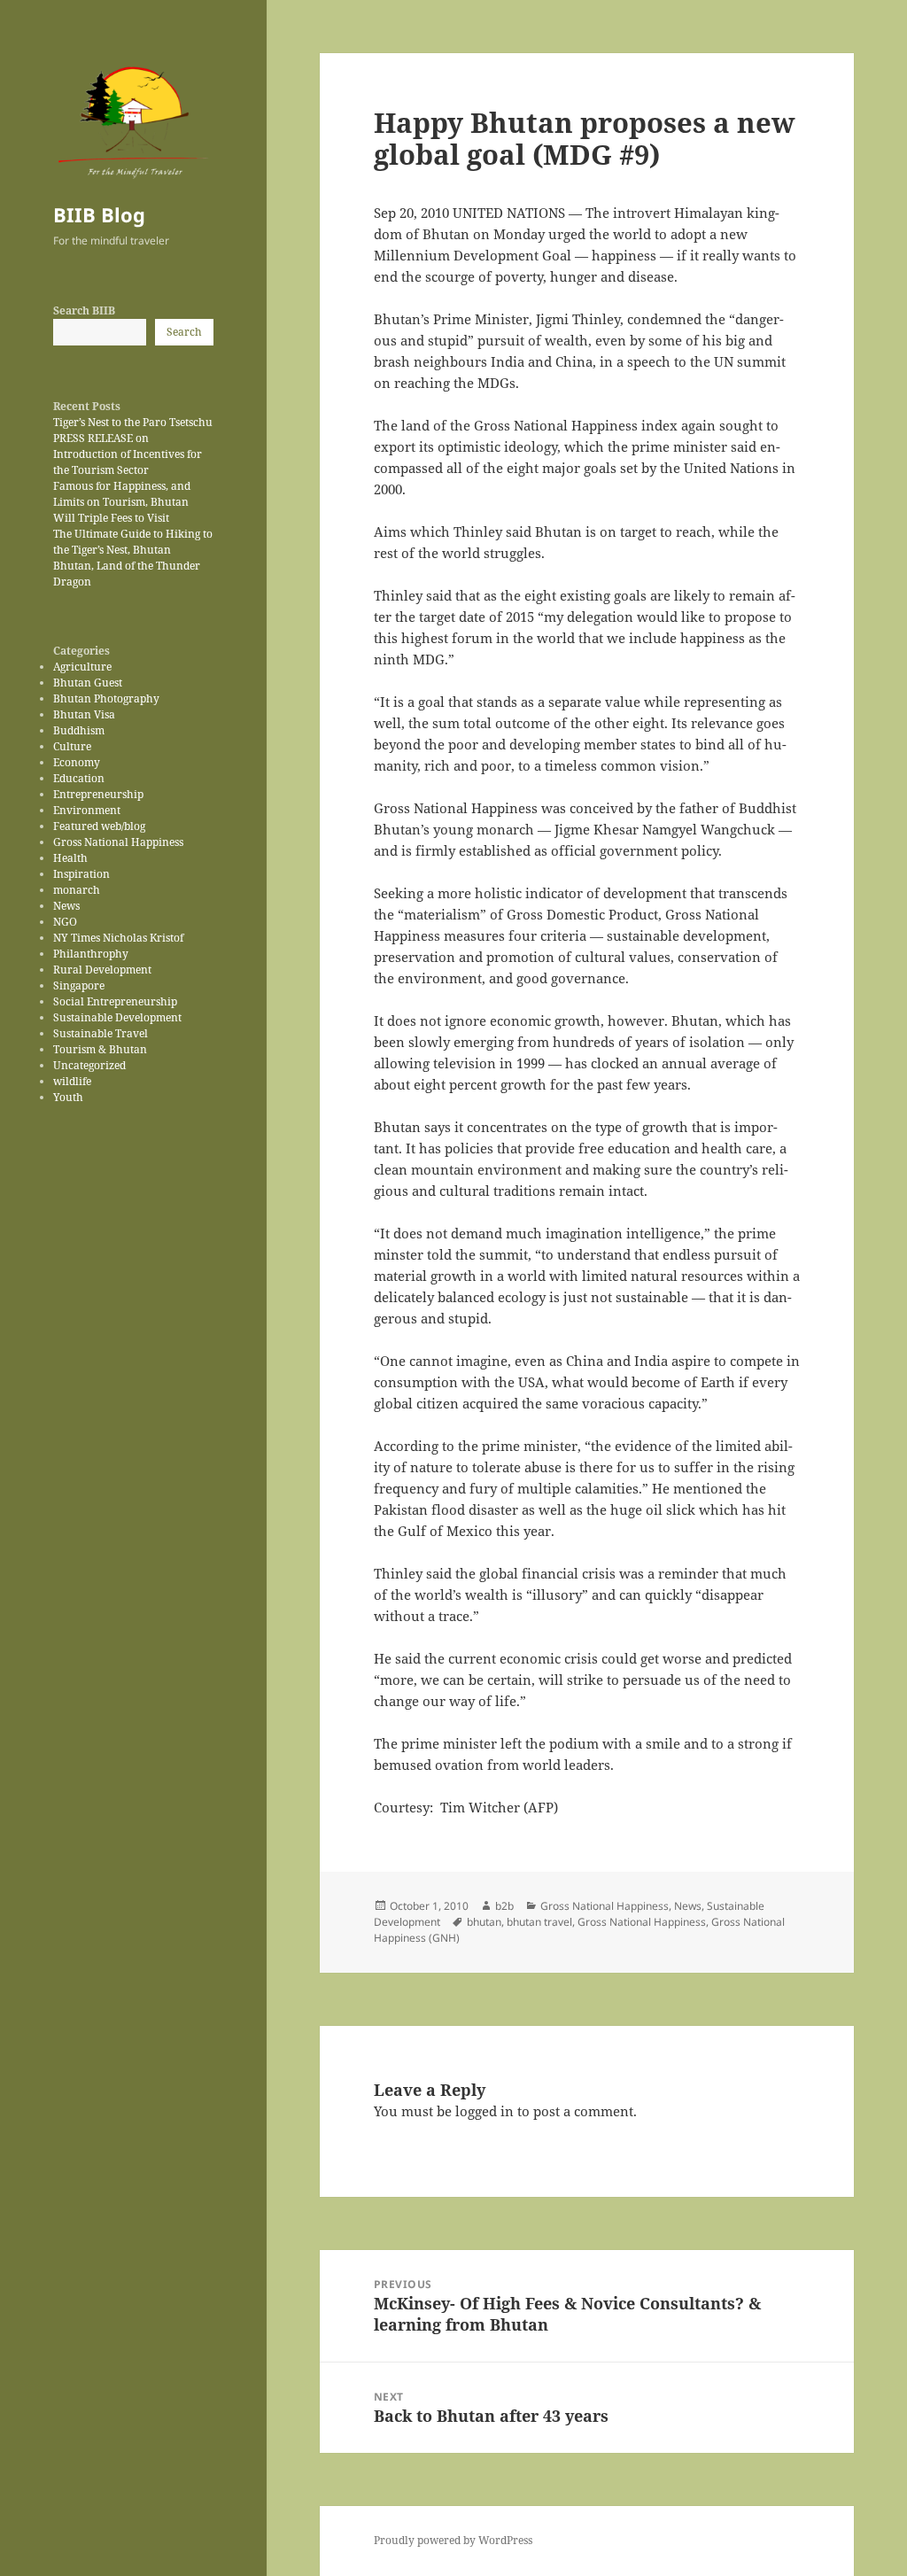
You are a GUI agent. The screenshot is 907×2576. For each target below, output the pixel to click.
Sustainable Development (117, 1017)
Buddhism (79, 730)
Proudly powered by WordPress (453, 2540)
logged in (485, 2111)
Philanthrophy (91, 954)
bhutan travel (539, 1922)
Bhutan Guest (88, 683)
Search (184, 332)
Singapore (79, 985)
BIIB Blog (99, 214)
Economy (77, 762)
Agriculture (82, 667)
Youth (68, 1097)
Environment (87, 810)
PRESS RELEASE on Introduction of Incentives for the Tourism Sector (128, 454)
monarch (77, 890)
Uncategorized (89, 1065)
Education (79, 778)
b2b (504, 1906)
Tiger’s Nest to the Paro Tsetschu (133, 422)
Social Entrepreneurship (115, 1001)
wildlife (72, 1081)
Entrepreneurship (98, 794)
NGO (65, 922)
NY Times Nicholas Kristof (118, 938)
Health (70, 858)
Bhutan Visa (84, 714)
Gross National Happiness (118, 842)
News (66, 906)
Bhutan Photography (106, 698)
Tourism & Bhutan (100, 1049)
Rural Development (102, 970)
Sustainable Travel (101, 1033)
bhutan (484, 1922)
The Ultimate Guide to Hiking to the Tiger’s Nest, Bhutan (133, 542)
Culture (72, 746)
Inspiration (81, 874)
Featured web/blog (99, 826)
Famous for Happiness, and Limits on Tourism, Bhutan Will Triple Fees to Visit (122, 502)
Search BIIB (84, 310)
